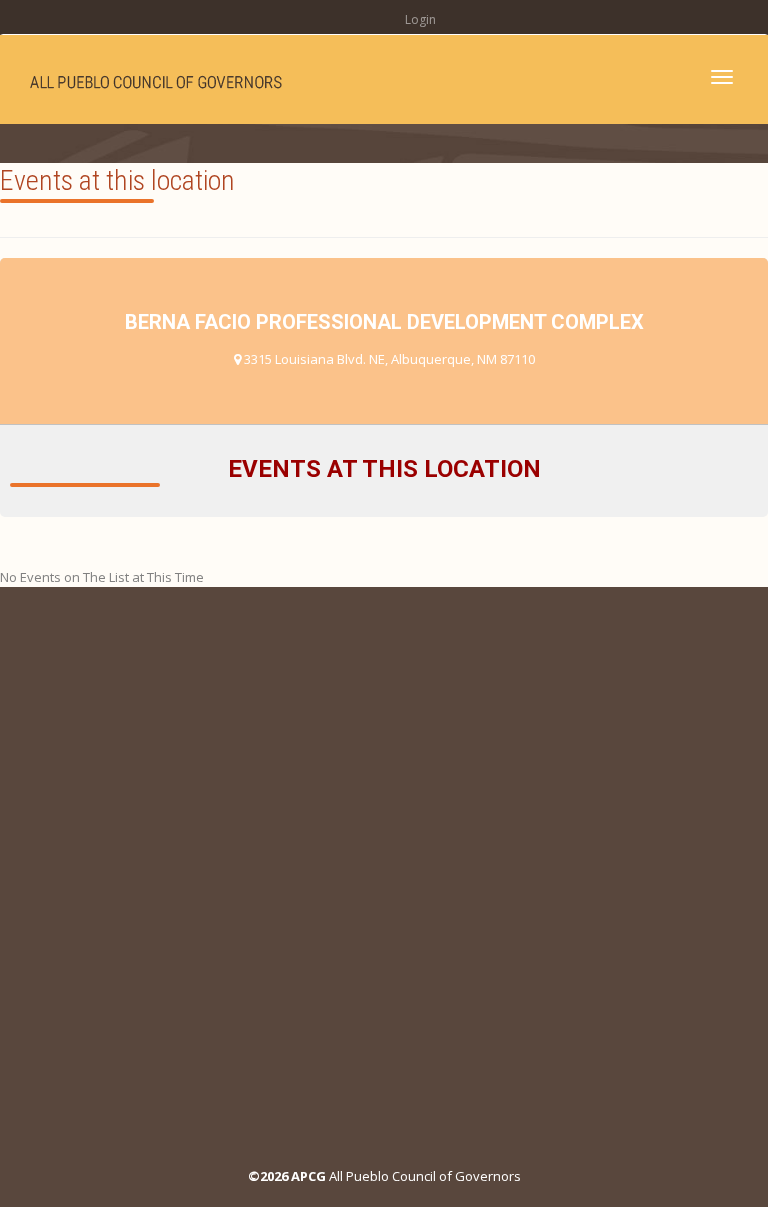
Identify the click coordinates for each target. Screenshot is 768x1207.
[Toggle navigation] (722, 77)
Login (420, 19)
